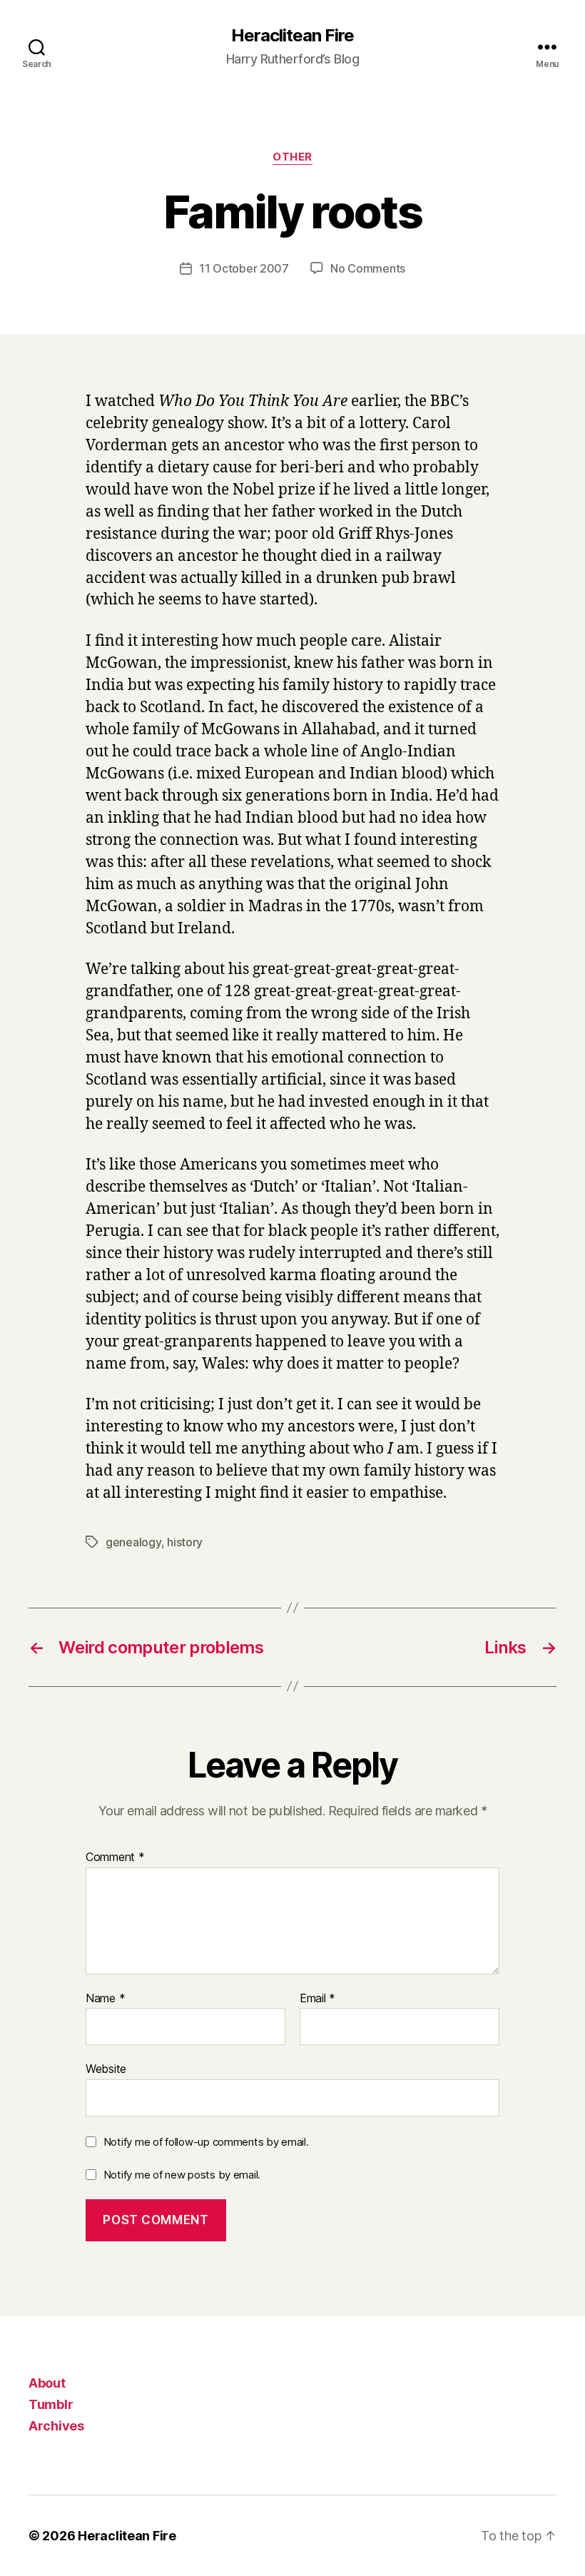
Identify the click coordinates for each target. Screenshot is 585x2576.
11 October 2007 (244, 268)
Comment (115, 1857)
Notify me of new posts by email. (182, 2175)
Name (105, 1999)
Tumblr (51, 2404)
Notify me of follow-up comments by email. (206, 2142)
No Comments (368, 268)
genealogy (133, 1542)
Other (292, 157)
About (47, 2383)
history (185, 1542)
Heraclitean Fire (292, 36)
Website (106, 2069)
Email (317, 1999)
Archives (56, 2426)
